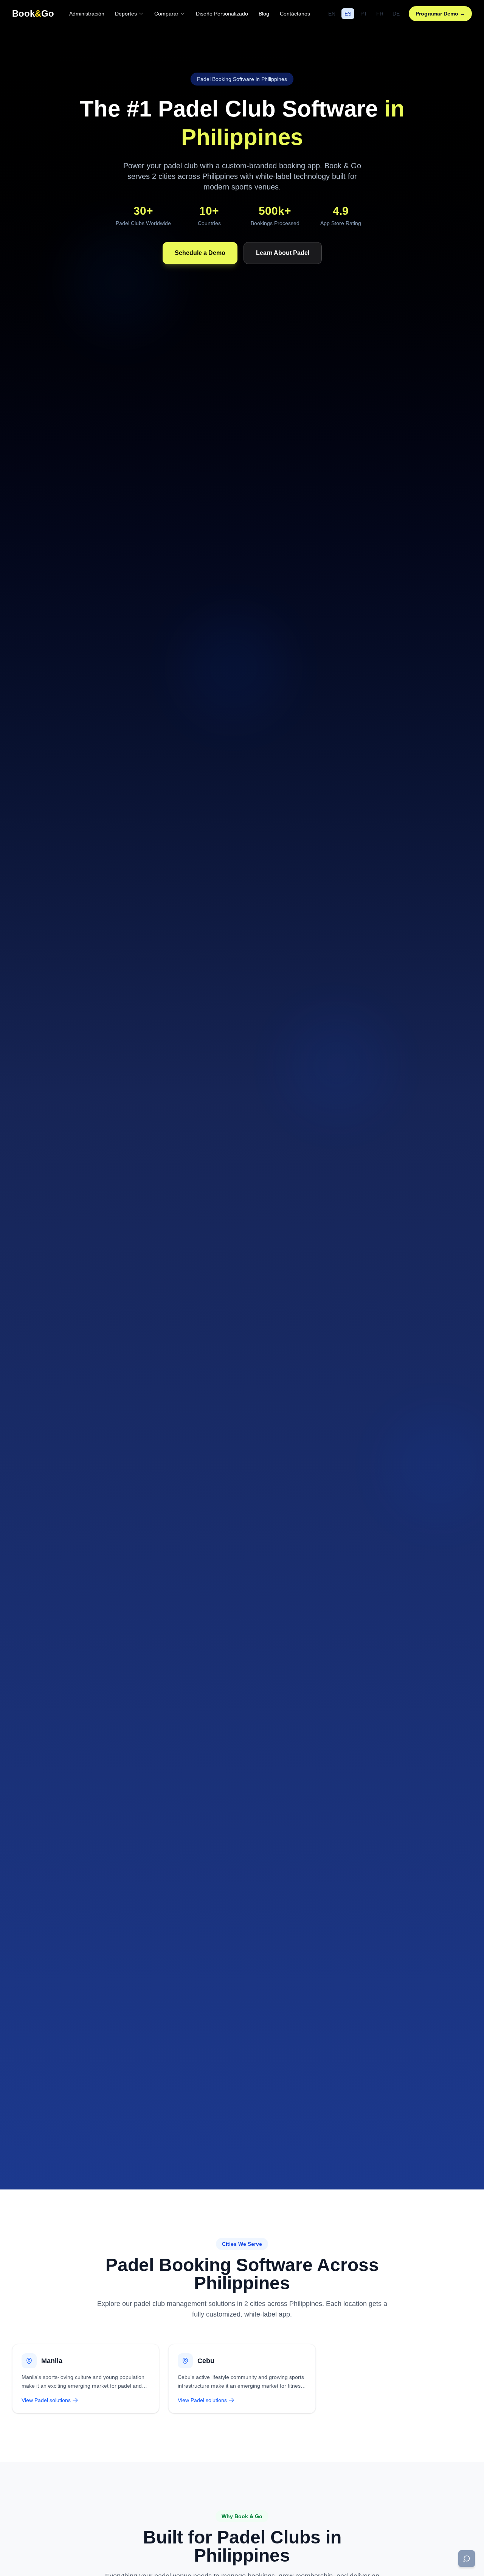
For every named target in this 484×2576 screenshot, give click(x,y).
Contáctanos (295, 14)
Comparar (166, 14)
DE (396, 14)
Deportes (126, 14)
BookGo (33, 13)
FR (380, 14)
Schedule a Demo (200, 253)
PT (364, 14)
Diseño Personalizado (222, 14)
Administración (87, 14)
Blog (264, 14)
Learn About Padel (283, 253)
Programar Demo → (440, 14)
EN (332, 14)
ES (348, 14)
